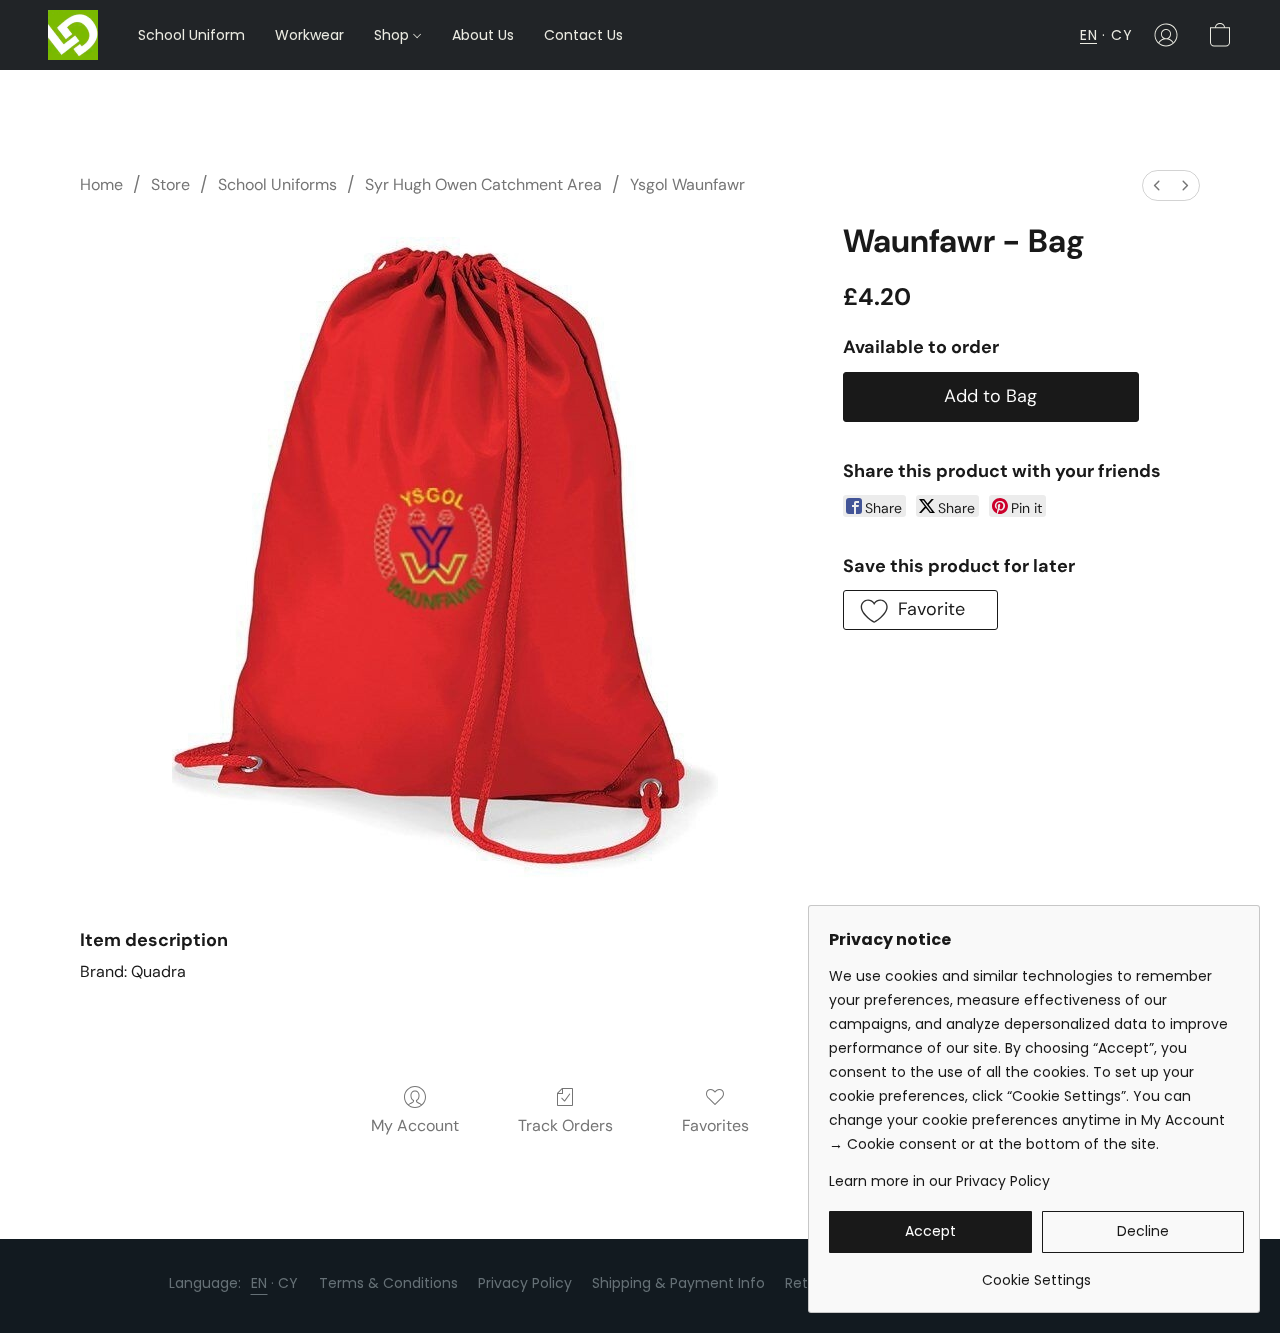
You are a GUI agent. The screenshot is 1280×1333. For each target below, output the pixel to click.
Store (170, 184)
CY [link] (288, 1283)
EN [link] (259, 1283)
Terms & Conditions (388, 1283)
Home (101, 184)
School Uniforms (277, 184)
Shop (393, 35)
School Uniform (191, 35)
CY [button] (1121, 35)
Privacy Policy (525, 1283)
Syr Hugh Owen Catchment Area (483, 184)
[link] (1036, 1272)
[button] (73, 35)
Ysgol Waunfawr (687, 184)
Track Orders (565, 1125)
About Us (483, 35)
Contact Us (583, 35)
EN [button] (1088, 35)
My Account (415, 1125)
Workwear (309, 35)
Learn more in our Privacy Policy (939, 1181)
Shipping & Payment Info (678, 1283)
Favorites (715, 1125)
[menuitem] (1157, 185)
